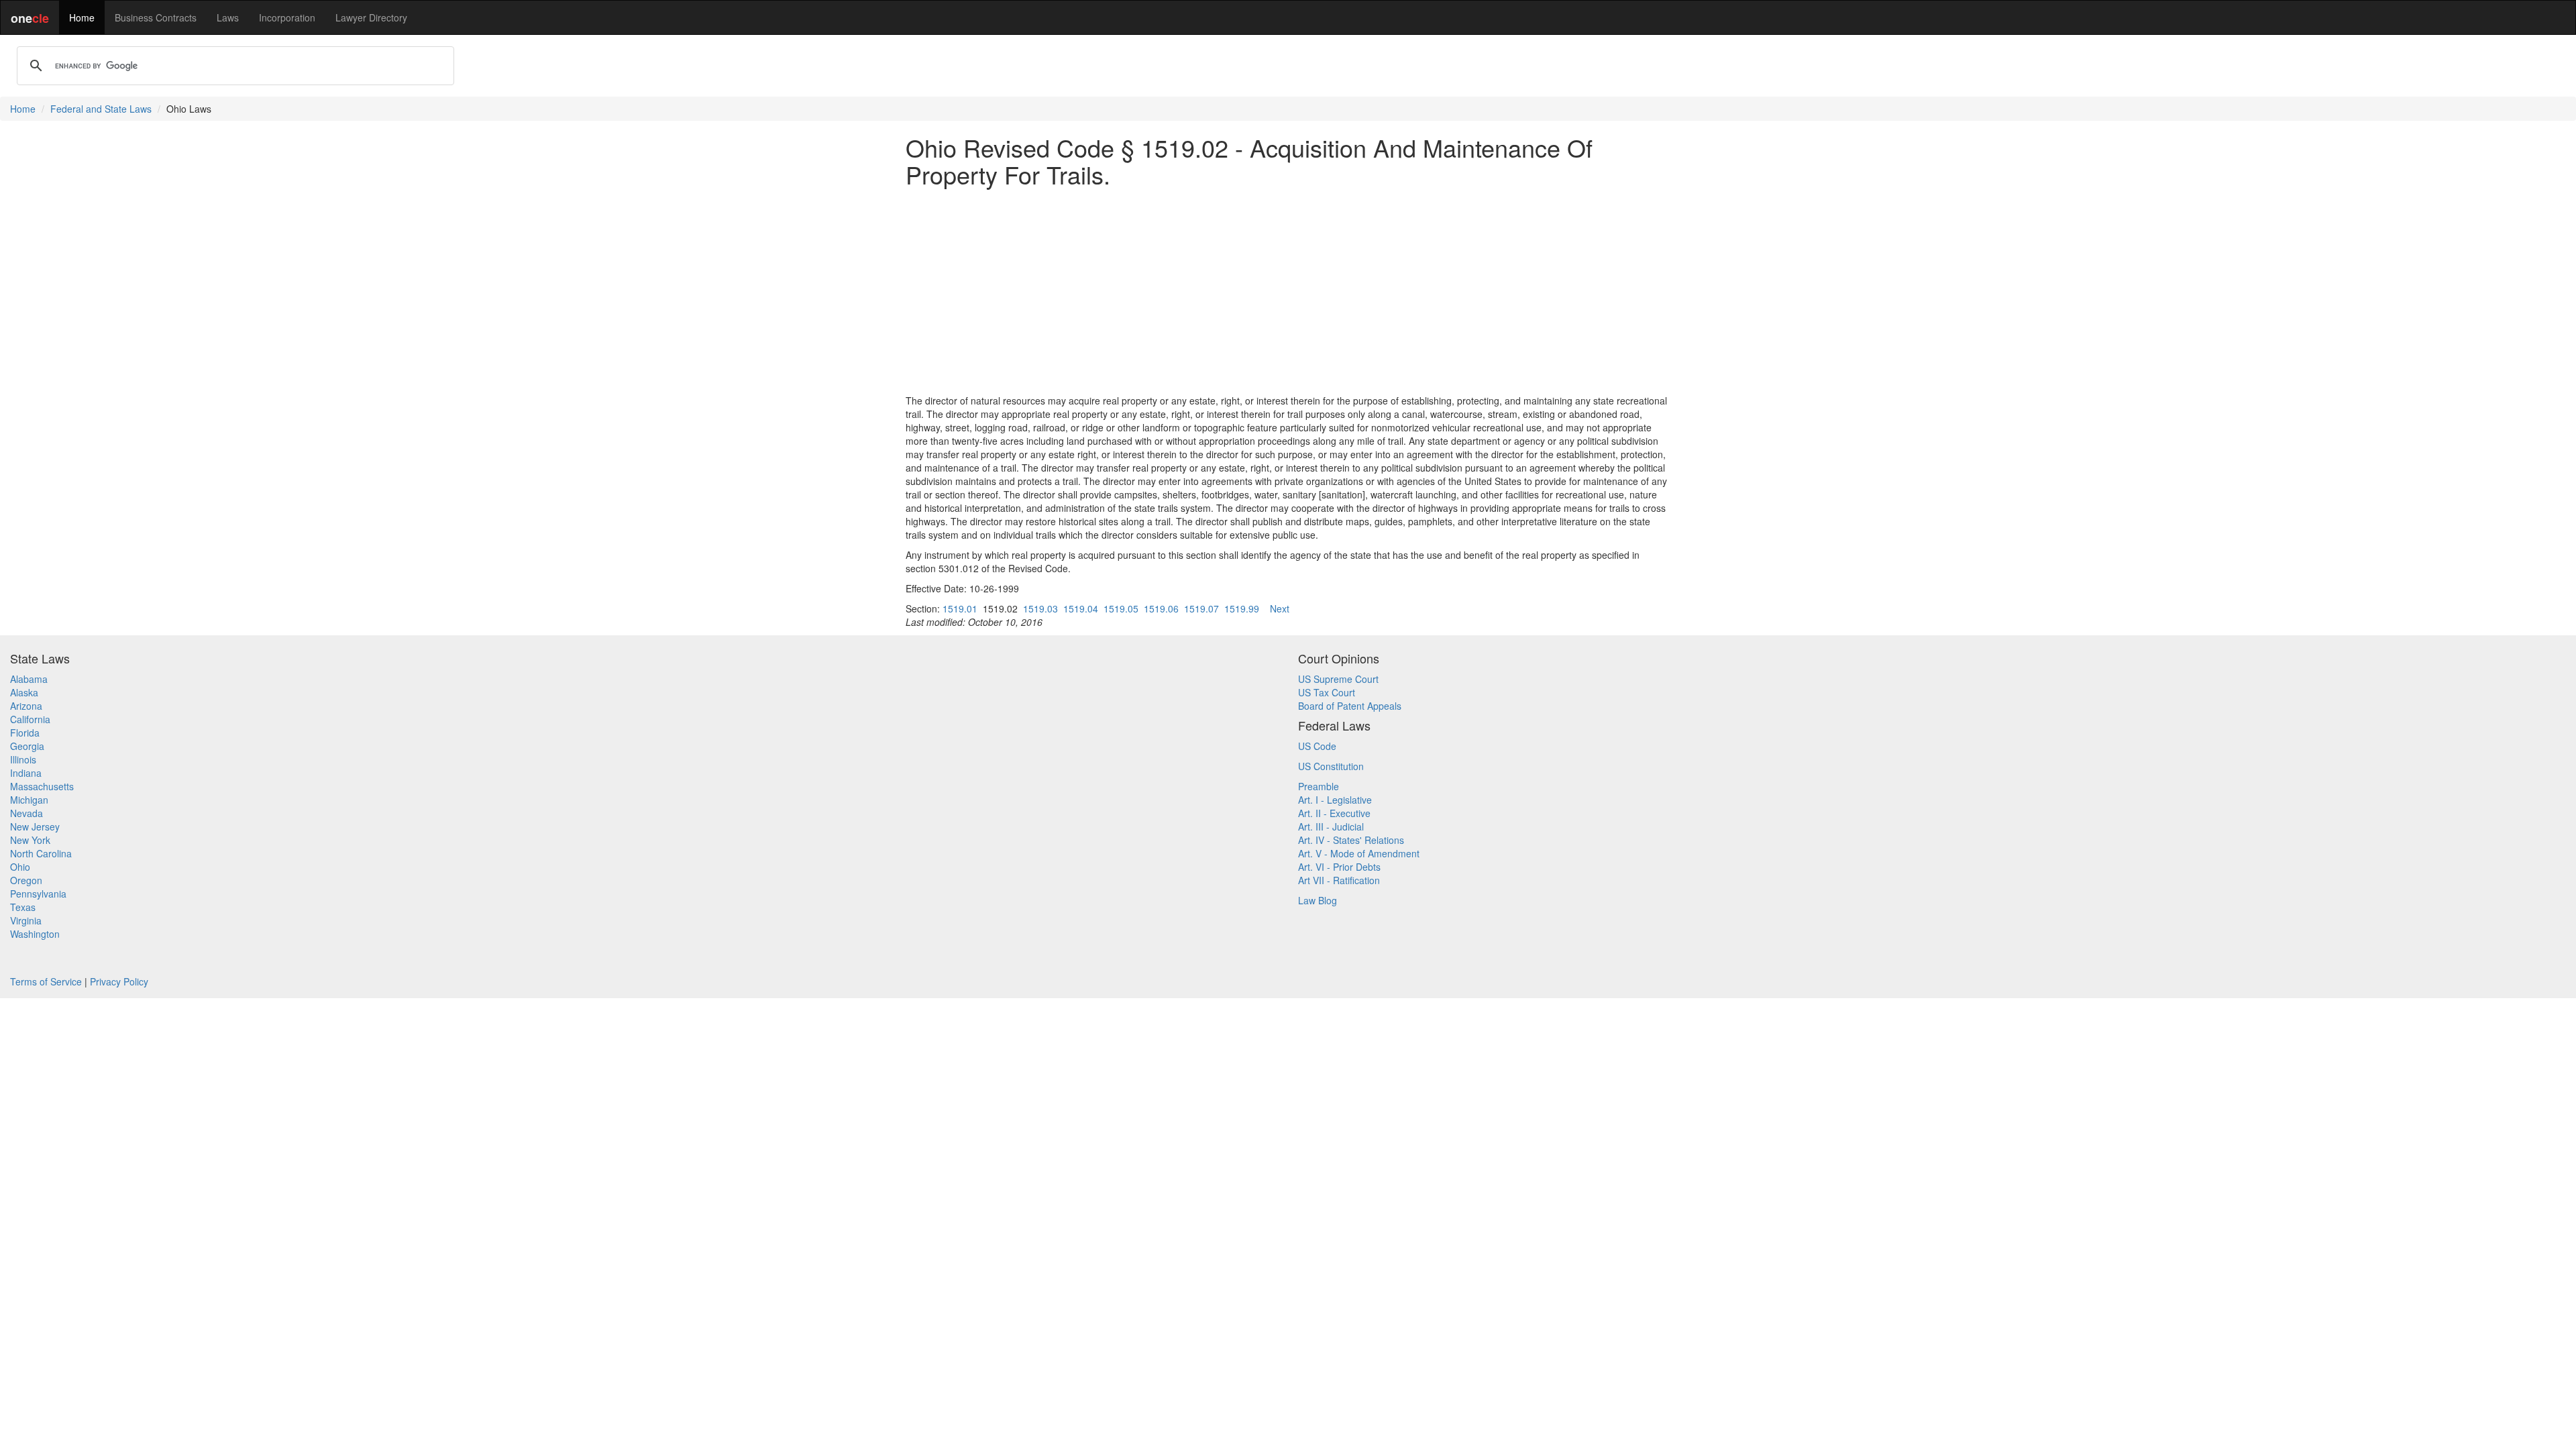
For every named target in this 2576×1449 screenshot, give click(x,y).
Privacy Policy (119, 981)
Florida (25, 733)
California (30, 719)
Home (82, 17)
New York (30, 840)
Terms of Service (46, 981)
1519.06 (1161, 608)
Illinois (23, 759)
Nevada (26, 813)
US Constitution (1331, 766)
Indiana (26, 773)
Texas (23, 907)
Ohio (20, 867)
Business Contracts (156, 17)
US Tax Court (1327, 692)
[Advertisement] (1288, 290)
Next (1280, 608)
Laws (228, 17)
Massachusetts (42, 786)
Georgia (27, 746)
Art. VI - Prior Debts (1339, 867)
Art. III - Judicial (1331, 826)
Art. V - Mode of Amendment (1359, 853)
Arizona (26, 706)
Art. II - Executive (1334, 813)
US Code (1317, 746)
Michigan (29, 800)
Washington (35, 934)
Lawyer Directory (371, 17)
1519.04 (1081, 608)
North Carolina (41, 853)
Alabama (29, 679)
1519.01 (960, 608)
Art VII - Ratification (1339, 880)
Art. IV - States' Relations (1351, 840)
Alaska (24, 692)
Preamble (1319, 786)
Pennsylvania (38, 894)
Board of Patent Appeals (1350, 706)
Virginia (26, 920)
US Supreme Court (1338, 679)
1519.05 (1121, 608)
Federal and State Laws (101, 109)
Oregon (26, 880)
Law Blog (1318, 900)
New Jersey (35, 826)
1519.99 (1242, 608)
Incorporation (287, 17)
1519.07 (1201, 608)
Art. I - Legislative (1335, 800)
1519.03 (1040, 608)
